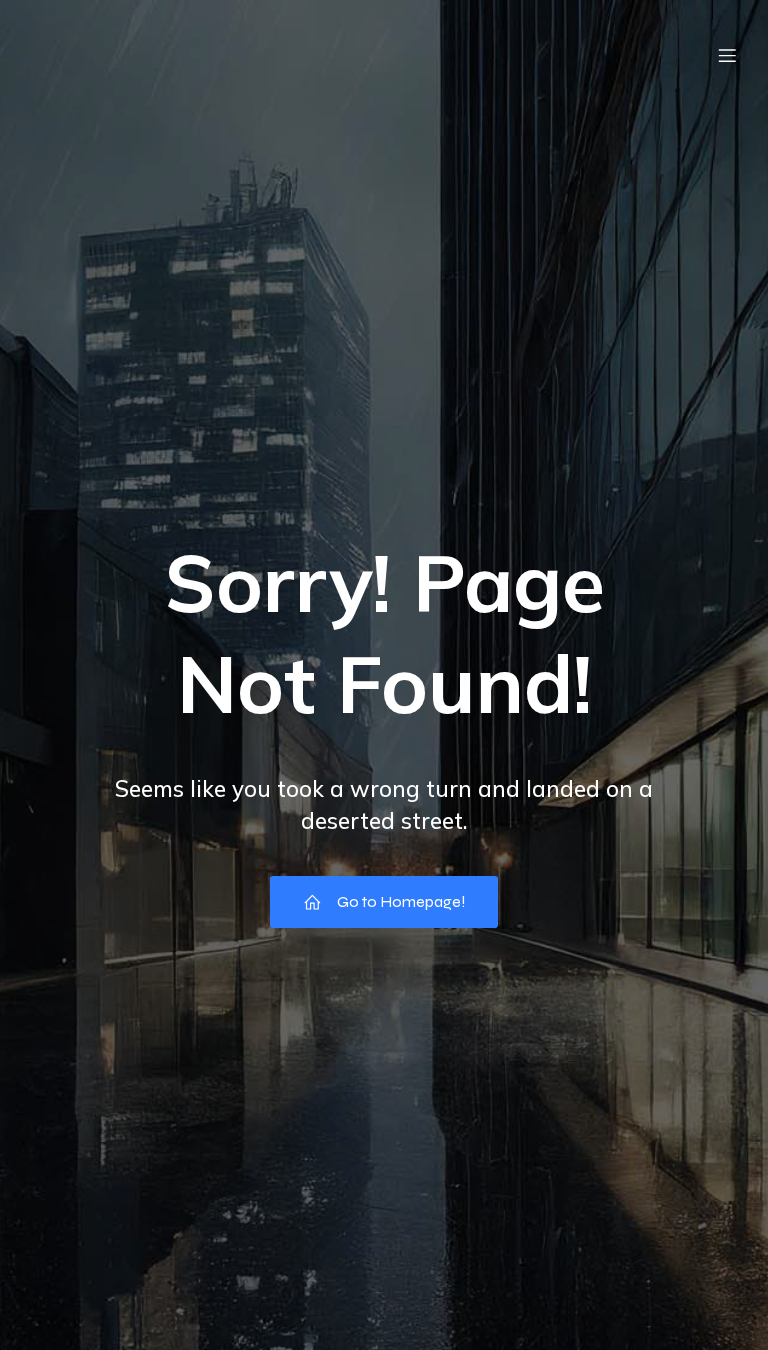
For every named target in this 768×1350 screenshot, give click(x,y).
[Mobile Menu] (727, 55)
